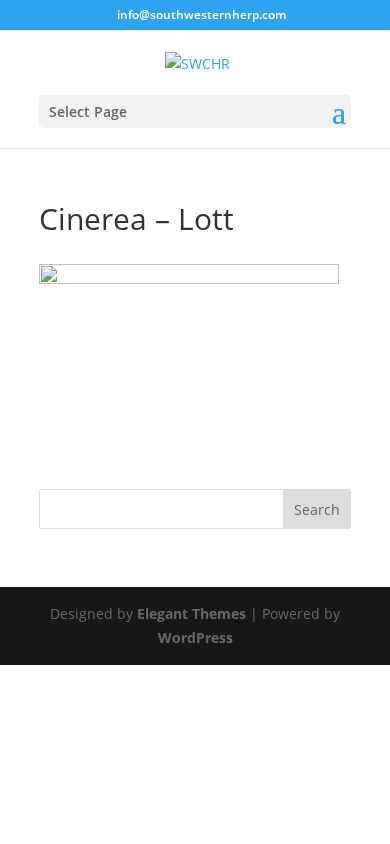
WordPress (195, 637)
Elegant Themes (191, 613)
